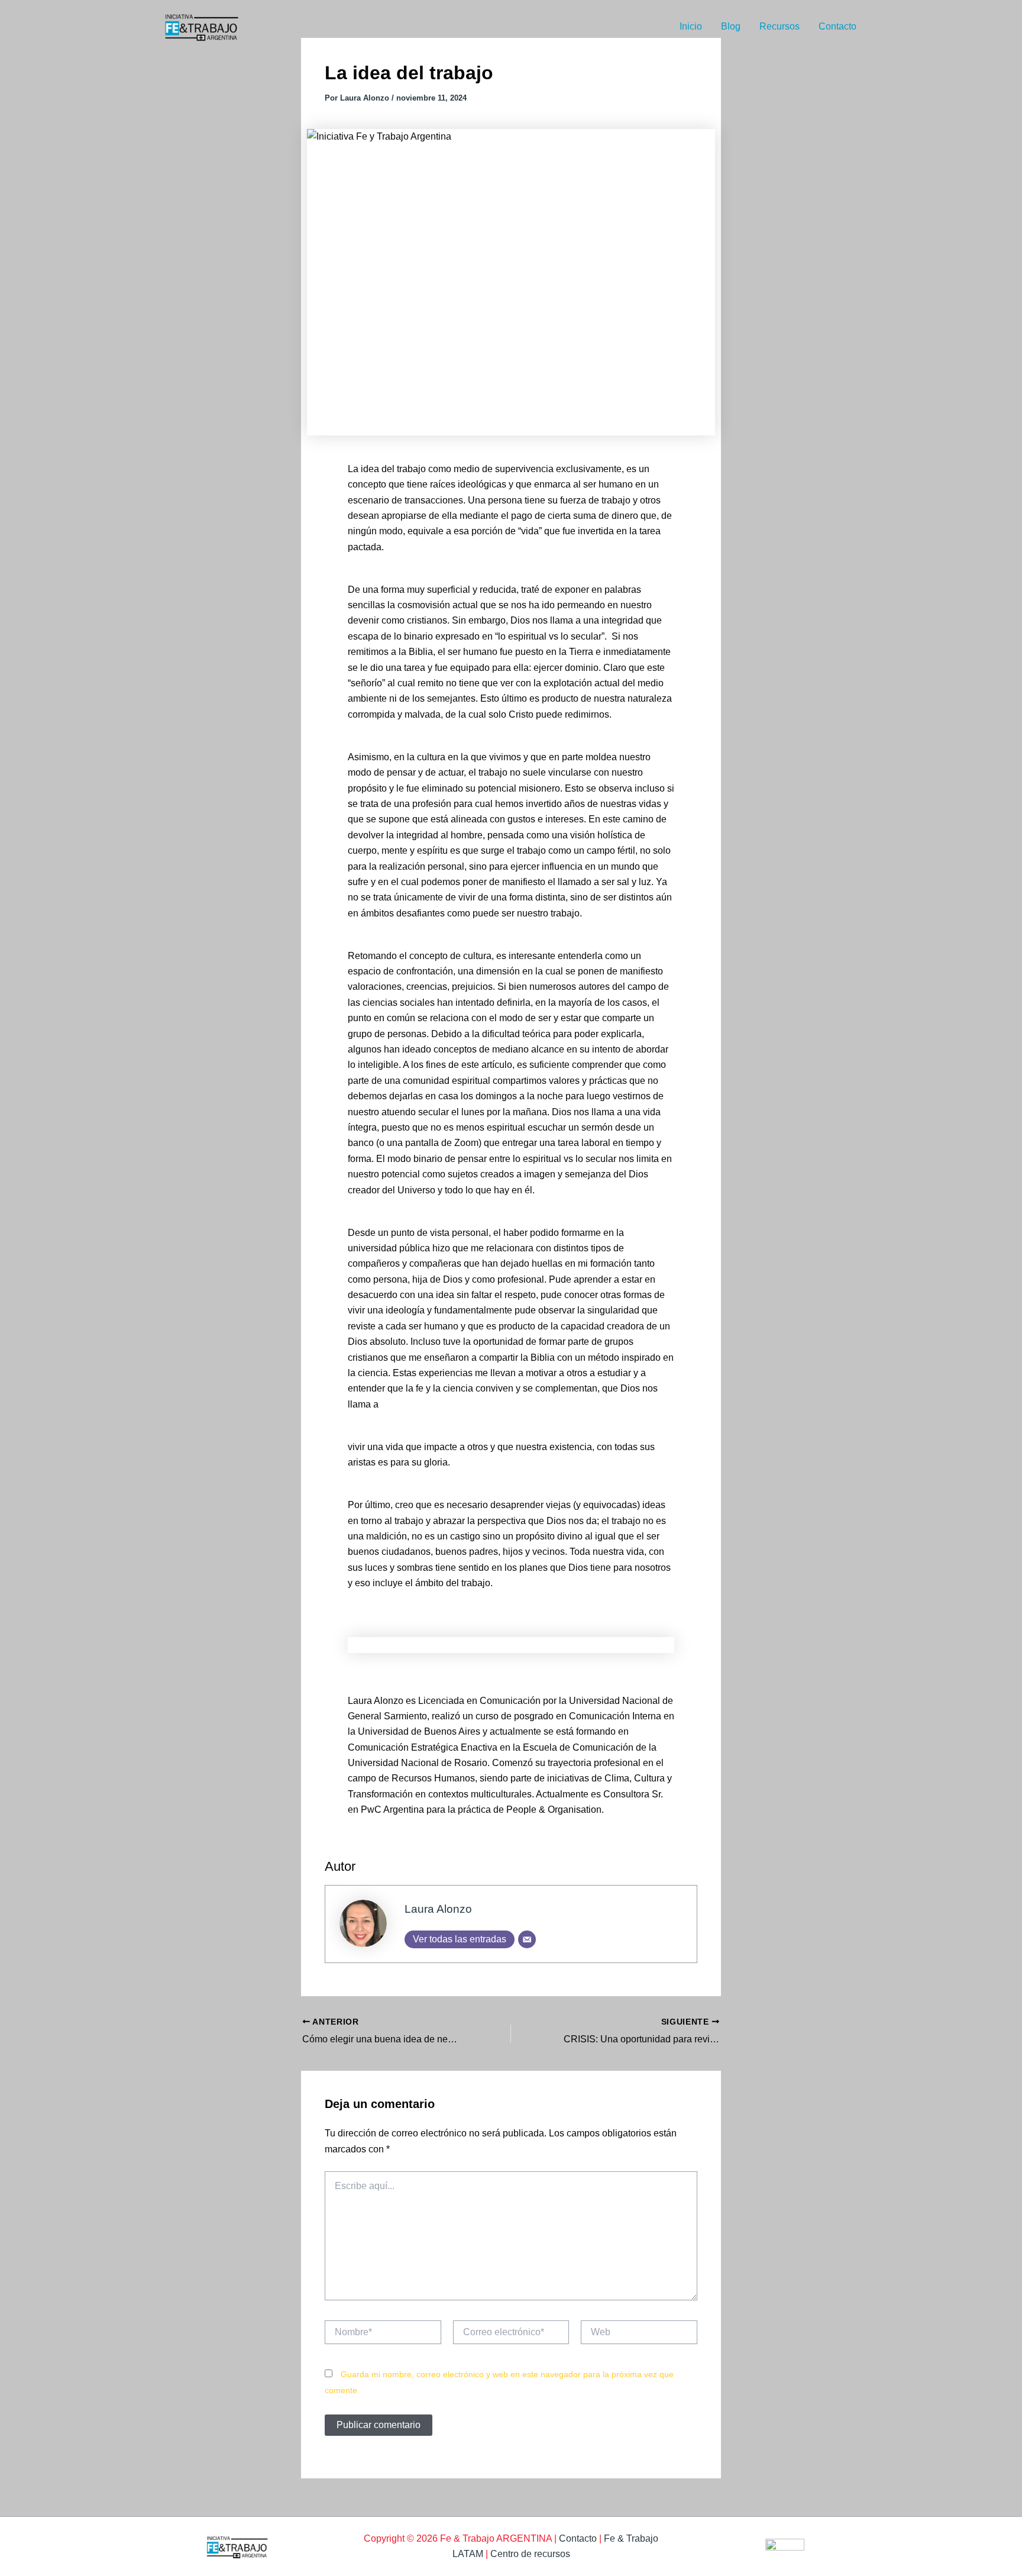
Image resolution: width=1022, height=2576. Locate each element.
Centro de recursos (530, 2554)
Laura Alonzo (438, 1909)
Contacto (837, 26)
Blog (731, 26)
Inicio (691, 26)
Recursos (780, 26)
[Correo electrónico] (527, 1939)
